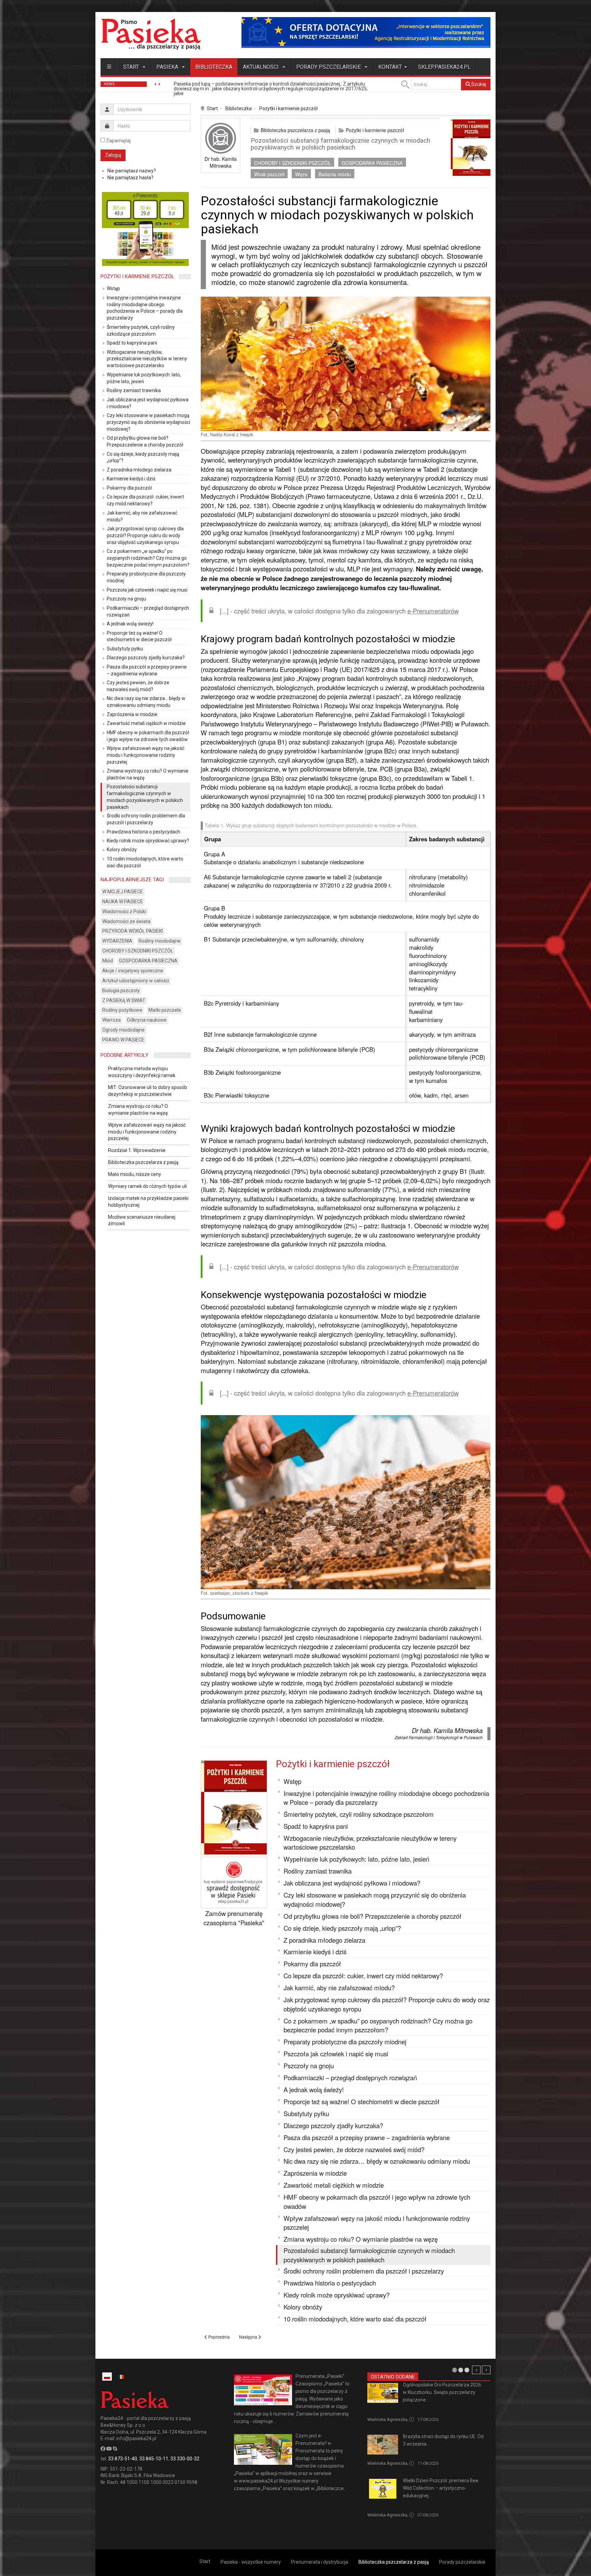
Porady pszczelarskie (329, 67)
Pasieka (168, 67)
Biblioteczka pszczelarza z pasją (295, 130)
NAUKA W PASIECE (123, 902)
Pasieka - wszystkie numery (251, 2562)
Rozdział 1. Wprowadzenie (137, 1150)
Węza (301, 174)
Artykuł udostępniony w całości (136, 981)
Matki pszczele (165, 1010)
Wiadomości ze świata (126, 921)
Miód (108, 961)
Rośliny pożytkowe (122, 1010)
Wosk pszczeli (269, 174)
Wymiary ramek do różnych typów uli (147, 1186)
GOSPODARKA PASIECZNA (372, 163)
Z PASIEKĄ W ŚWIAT (124, 1000)
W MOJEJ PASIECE (123, 892)
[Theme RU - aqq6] (151, 34)
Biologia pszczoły (121, 991)
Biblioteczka (214, 67)
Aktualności (261, 67)
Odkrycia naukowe (147, 1020)
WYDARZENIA (117, 941)
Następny (486, 2370)
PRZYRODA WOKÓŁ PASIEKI (133, 931)
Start (132, 67)
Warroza (111, 1020)
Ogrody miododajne (123, 1030)
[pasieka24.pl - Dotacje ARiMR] (366, 32)
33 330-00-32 (185, 2459)
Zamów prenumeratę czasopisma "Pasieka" (234, 1918)
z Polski (375, 2408)
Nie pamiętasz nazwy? (132, 171)
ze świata (412, 2452)
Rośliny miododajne (160, 941)
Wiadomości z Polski (124, 911)
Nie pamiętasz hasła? (130, 178)
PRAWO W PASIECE (123, 1040)
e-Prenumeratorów (433, 611)
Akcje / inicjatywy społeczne (133, 971)
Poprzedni (476, 2370)
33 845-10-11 (154, 2459)
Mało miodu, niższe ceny (135, 1174)
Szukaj (478, 84)
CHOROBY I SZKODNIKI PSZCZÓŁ (293, 163)
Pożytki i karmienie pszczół (288, 108)
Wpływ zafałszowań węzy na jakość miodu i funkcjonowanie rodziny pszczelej (147, 1132)
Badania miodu (335, 174)
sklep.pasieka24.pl (444, 67)
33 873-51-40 (123, 2459)
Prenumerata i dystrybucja (320, 2562)
